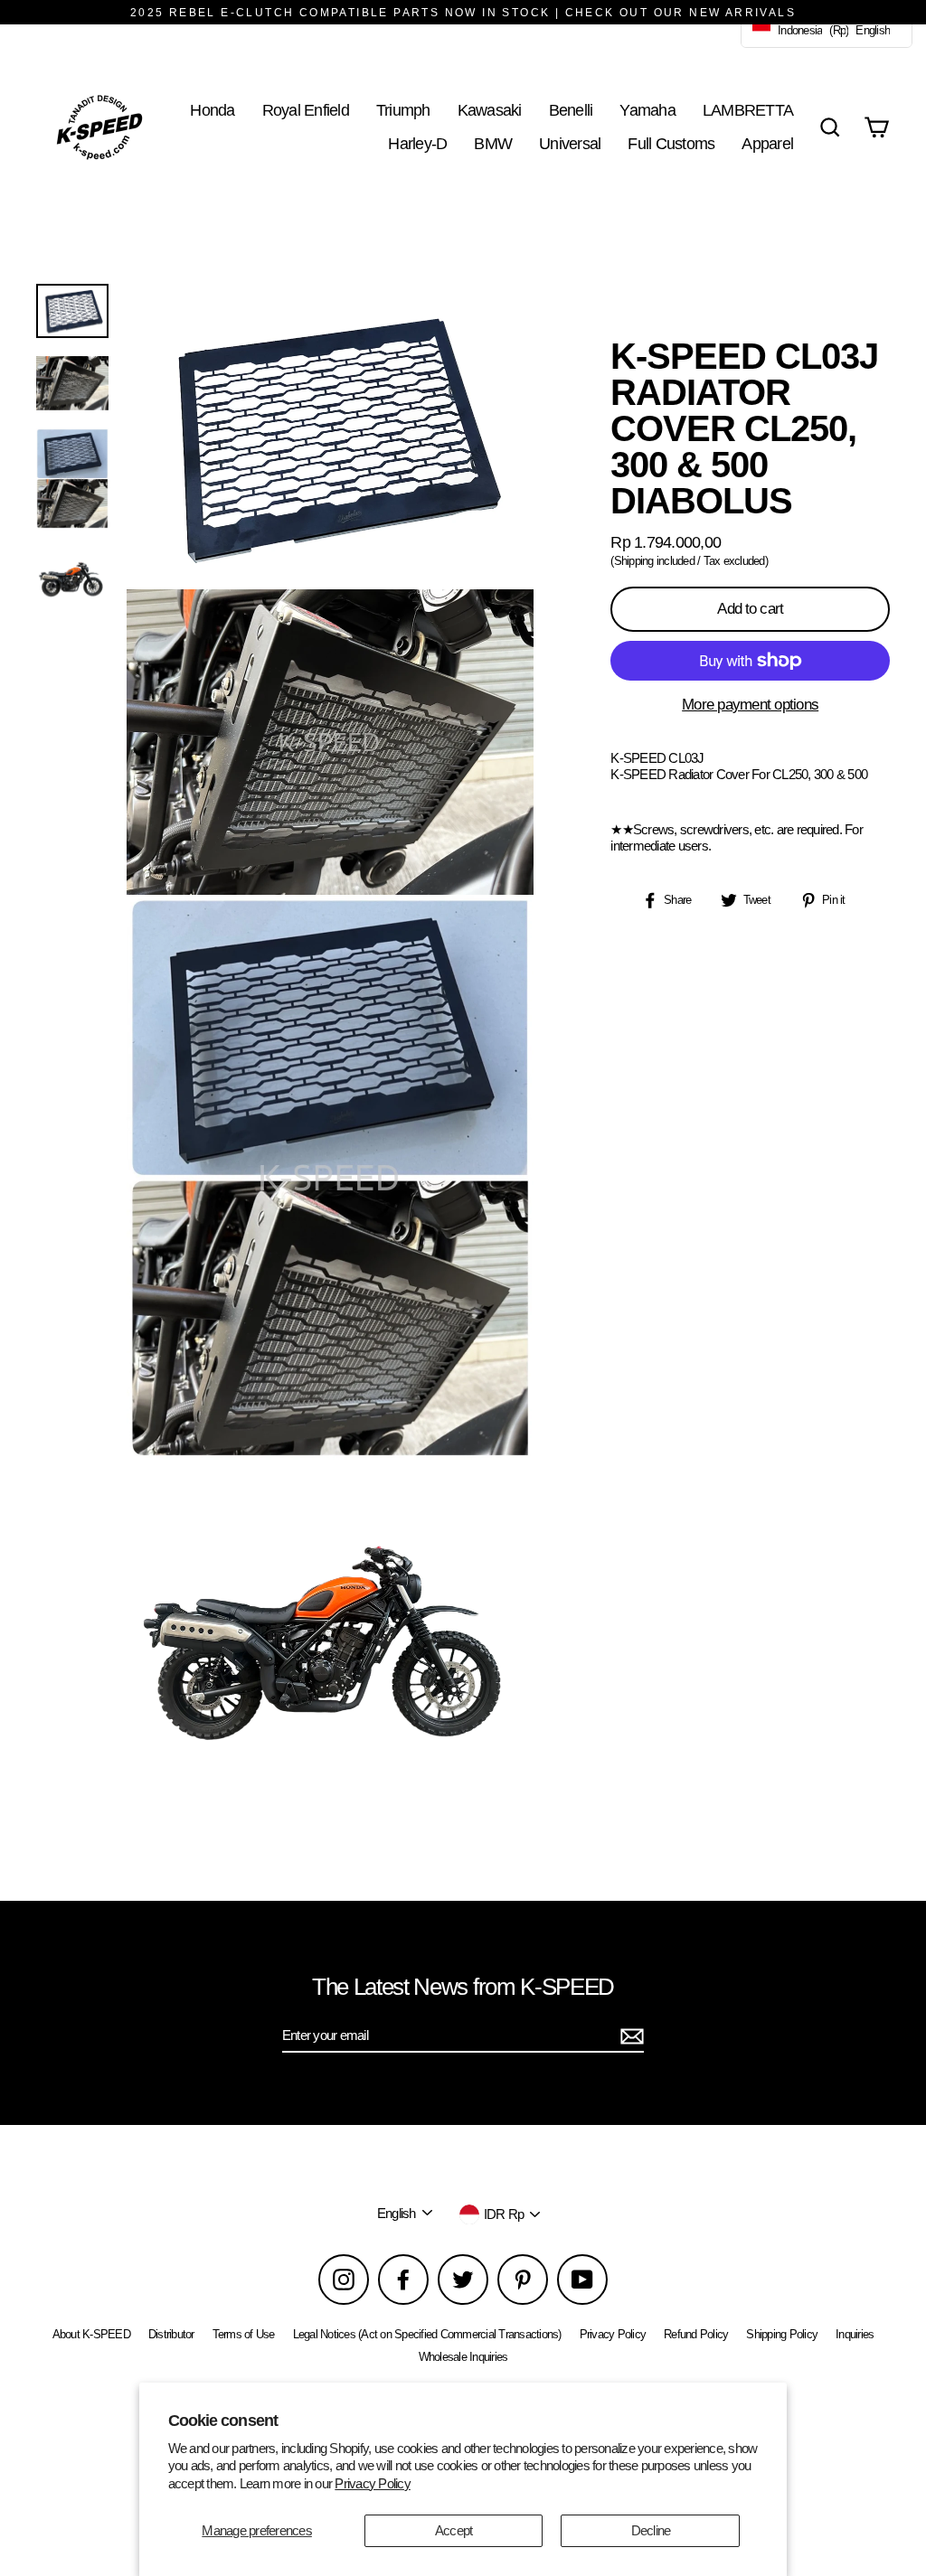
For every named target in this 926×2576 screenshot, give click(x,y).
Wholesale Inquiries (463, 2357)
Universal (570, 143)
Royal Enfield (306, 110)
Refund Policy (696, 2334)
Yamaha (647, 110)
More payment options (750, 705)
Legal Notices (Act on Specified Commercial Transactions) (427, 2334)
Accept (454, 2530)
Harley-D (417, 143)
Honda (212, 110)
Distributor (171, 2334)
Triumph (403, 110)
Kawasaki (490, 110)
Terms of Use (244, 2334)
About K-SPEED (91, 2334)
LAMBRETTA (748, 110)
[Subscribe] (629, 2036)
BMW (493, 143)
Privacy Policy (373, 2483)
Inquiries (855, 2334)
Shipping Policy (782, 2334)
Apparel (767, 143)
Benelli (571, 110)
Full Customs (671, 143)
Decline (651, 2530)
